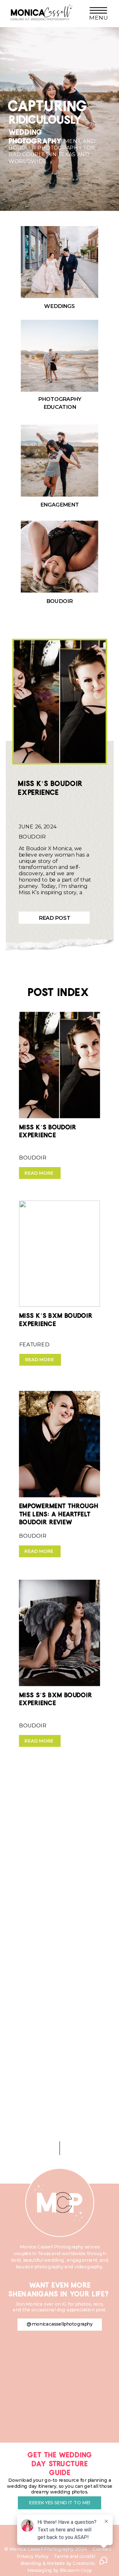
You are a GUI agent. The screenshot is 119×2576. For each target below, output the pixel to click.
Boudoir (33, 837)
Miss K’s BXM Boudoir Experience (56, 1318)
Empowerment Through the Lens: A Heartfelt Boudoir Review (59, 1512)
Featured (34, 1345)
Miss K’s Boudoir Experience (50, 786)
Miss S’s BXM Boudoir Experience (56, 1697)
